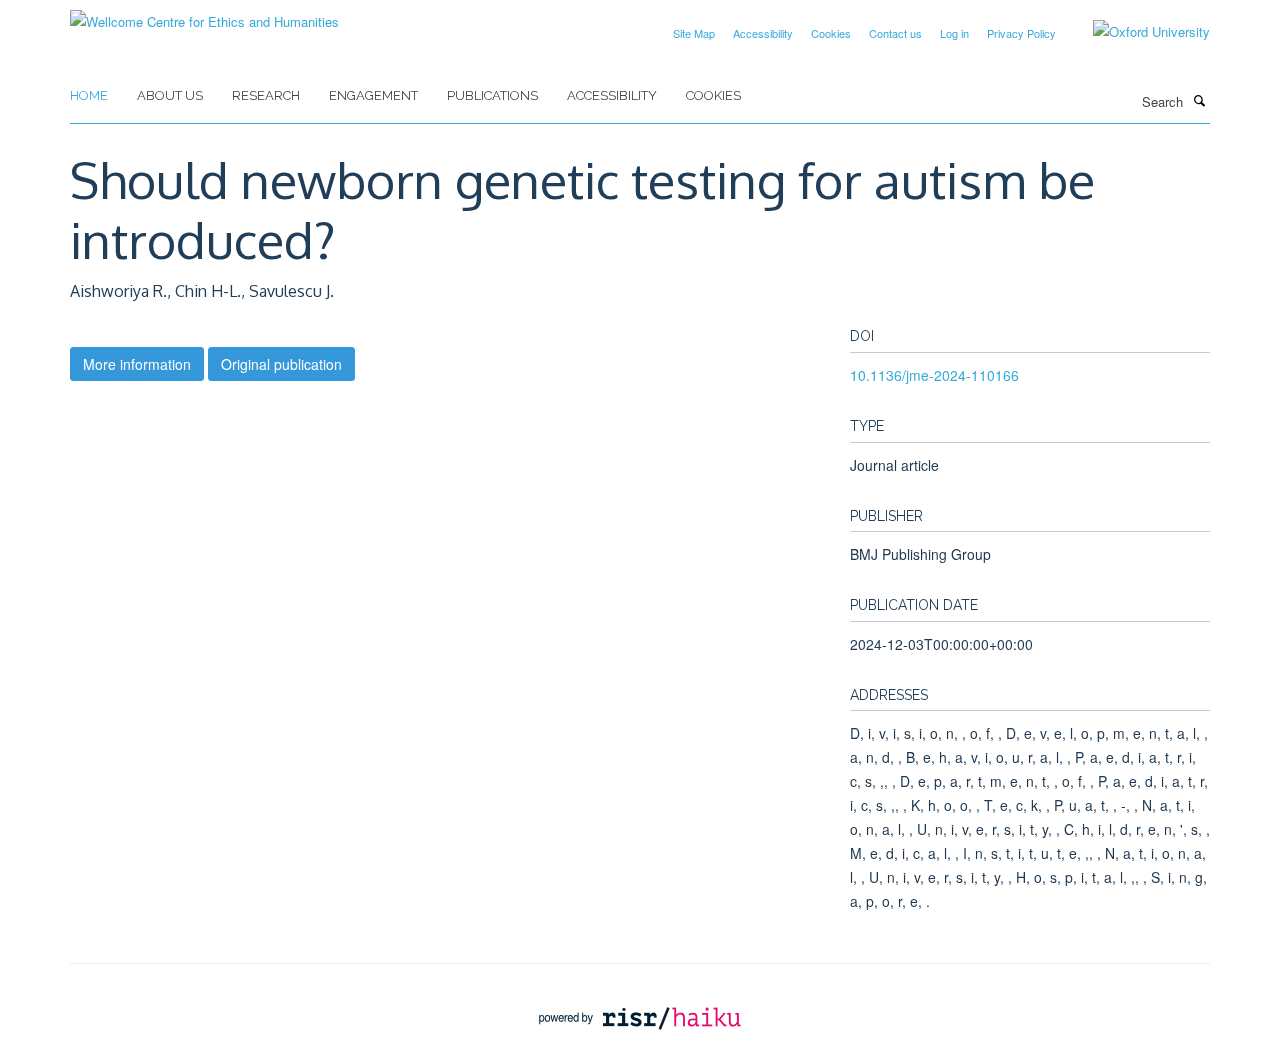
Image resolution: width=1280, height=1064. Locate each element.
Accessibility (763, 33)
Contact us (895, 33)
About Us (170, 95)
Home (89, 95)
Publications (492, 95)
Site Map (694, 33)
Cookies (831, 33)
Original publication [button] (281, 364)
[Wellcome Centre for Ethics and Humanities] (204, 14)
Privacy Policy (1021, 33)
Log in (954, 33)
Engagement (373, 95)
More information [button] (137, 364)
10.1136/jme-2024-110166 (934, 375)
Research (266, 95)
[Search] (1199, 100)
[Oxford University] (1136, 32)
